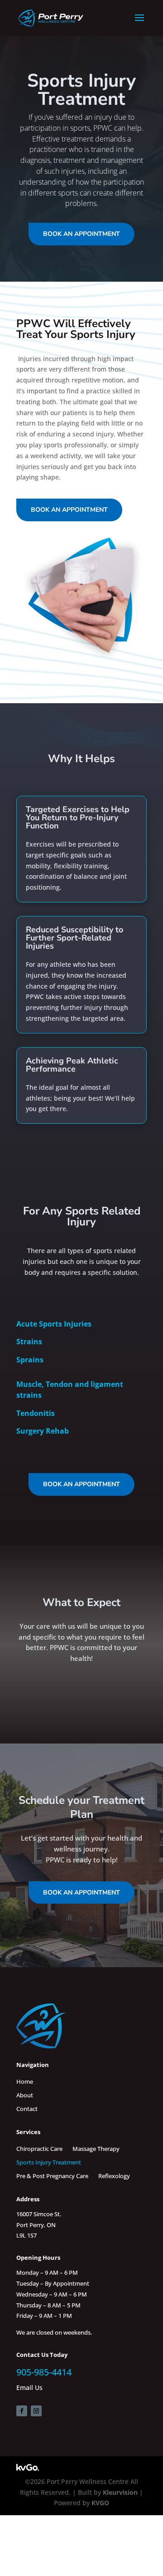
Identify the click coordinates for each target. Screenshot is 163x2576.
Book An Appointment (81, 1893)
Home (25, 2081)
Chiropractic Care (39, 2148)
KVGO (100, 2503)
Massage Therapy (96, 2148)
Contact (27, 2108)
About (25, 2095)
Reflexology (114, 2175)
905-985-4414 (44, 2372)
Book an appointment (81, 234)
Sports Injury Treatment (49, 2162)
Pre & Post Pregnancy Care (52, 2175)
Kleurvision (120, 2492)
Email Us (29, 2387)
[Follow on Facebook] (22, 2411)
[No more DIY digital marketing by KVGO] (28, 2468)
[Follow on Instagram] (36, 2411)
